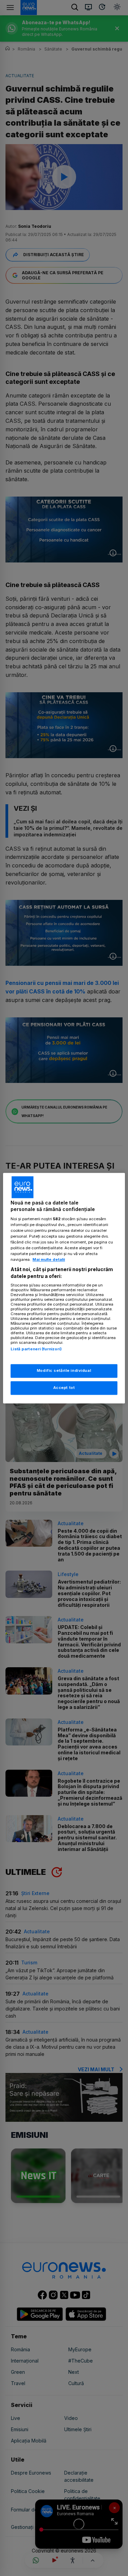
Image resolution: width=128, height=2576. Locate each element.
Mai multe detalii (49, 1260)
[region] (64, 1288)
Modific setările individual (64, 1370)
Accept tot (64, 1388)
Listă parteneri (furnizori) (36, 1349)
